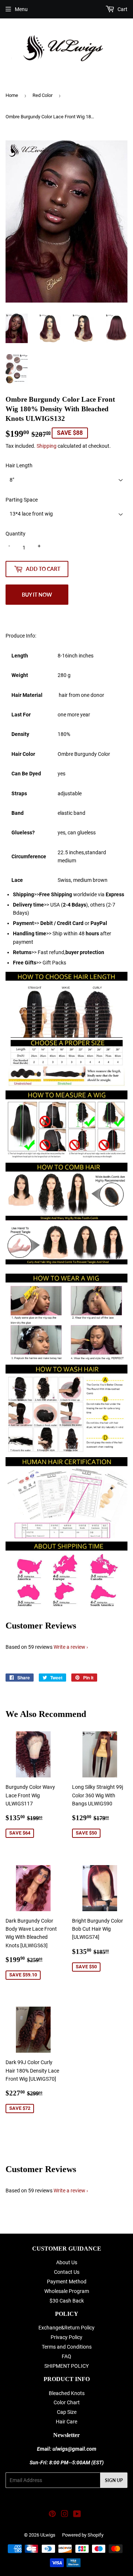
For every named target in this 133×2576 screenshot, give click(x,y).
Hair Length (19, 465)
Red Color (42, 95)
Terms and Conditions (67, 2347)
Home (12, 95)
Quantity (16, 534)
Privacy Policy (66, 2337)
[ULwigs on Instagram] (65, 2515)
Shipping (47, 446)
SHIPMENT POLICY (66, 2366)
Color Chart (67, 2402)
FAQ (66, 2356)
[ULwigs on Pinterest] (52, 2515)
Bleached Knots (67, 2393)
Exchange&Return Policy (66, 2328)
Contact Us (67, 2272)
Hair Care (66, 2422)
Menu (21, 9)
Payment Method (67, 2282)
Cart (122, 9)
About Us (67, 2262)
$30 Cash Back (67, 2301)
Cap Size (67, 2412)
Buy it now (37, 595)
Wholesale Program (67, 2291)
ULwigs (48, 2535)
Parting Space (22, 500)
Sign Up (114, 2480)
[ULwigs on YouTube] (77, 2515)
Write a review (69, 1647)
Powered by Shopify (83, 2535)
